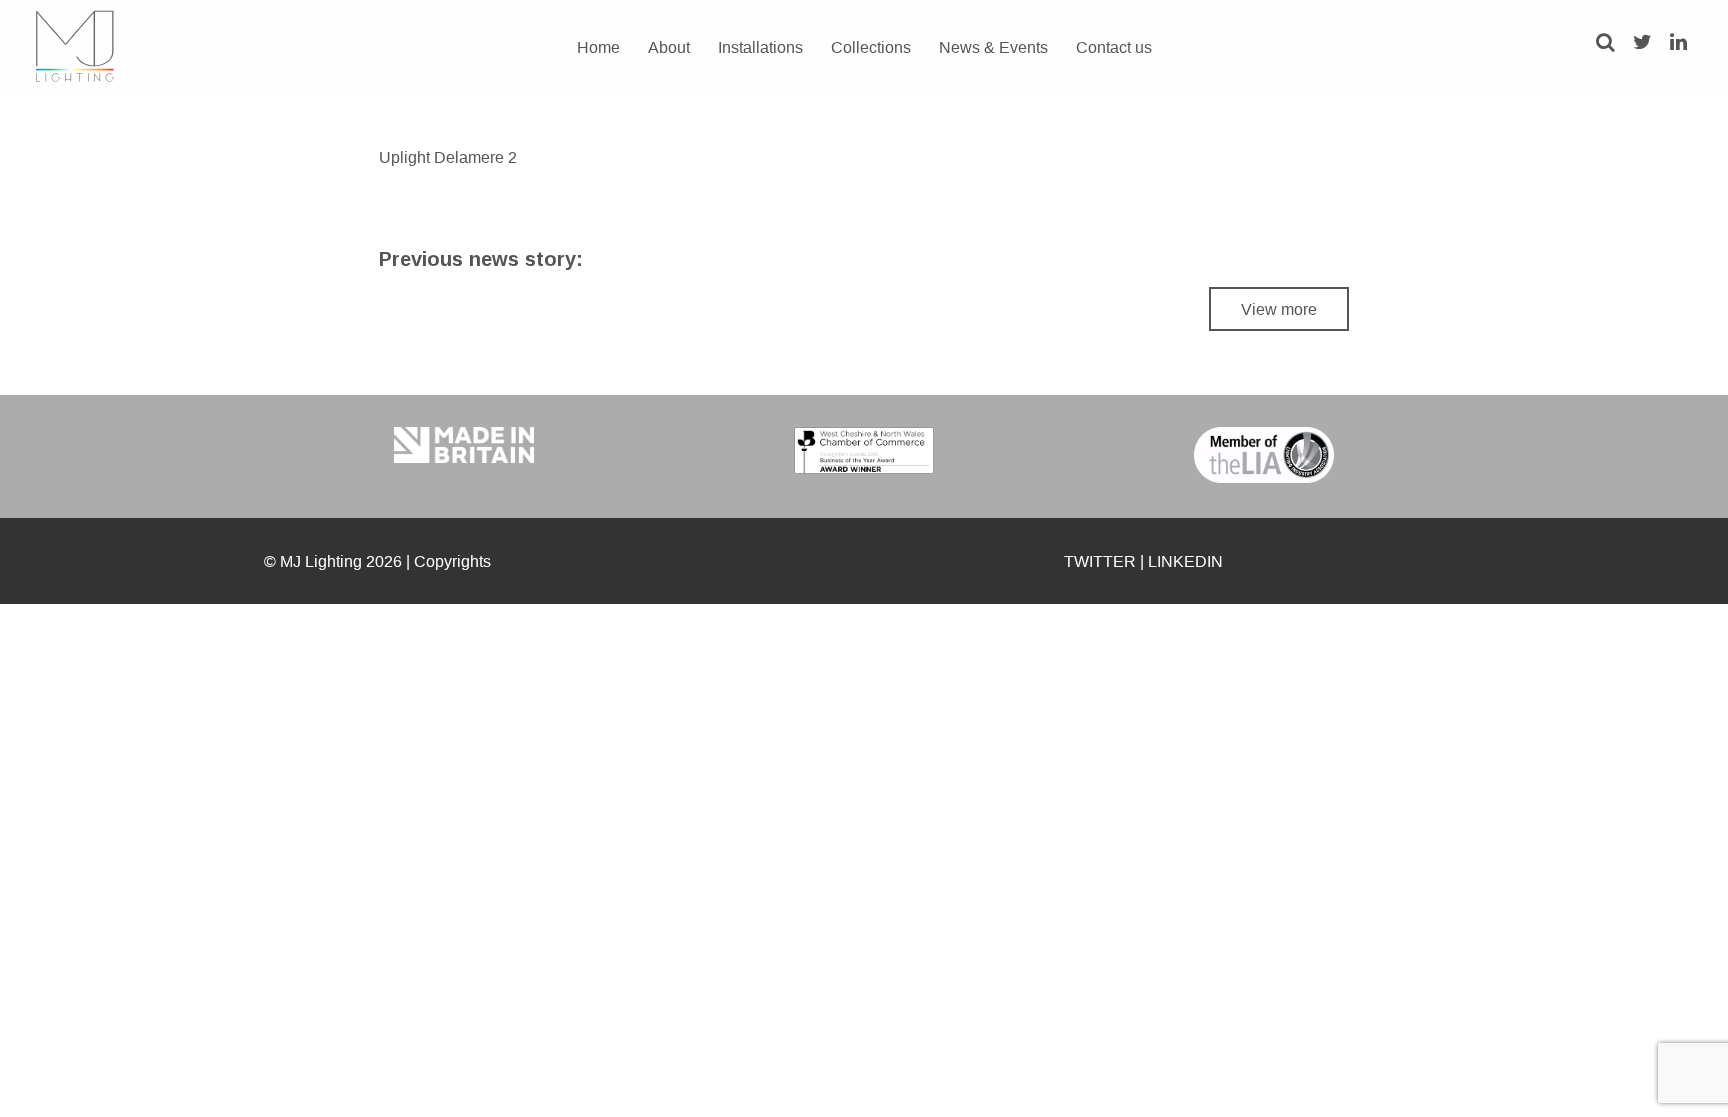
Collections (871, 47)
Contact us (1114, 47)
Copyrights (452, 561)
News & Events (993, 47)
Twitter (1100, 561)
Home (598, 47)
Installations (760, 47)
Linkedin (1185, 561)
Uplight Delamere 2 (448, 157)
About (669, 47)
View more (1279, 309)
